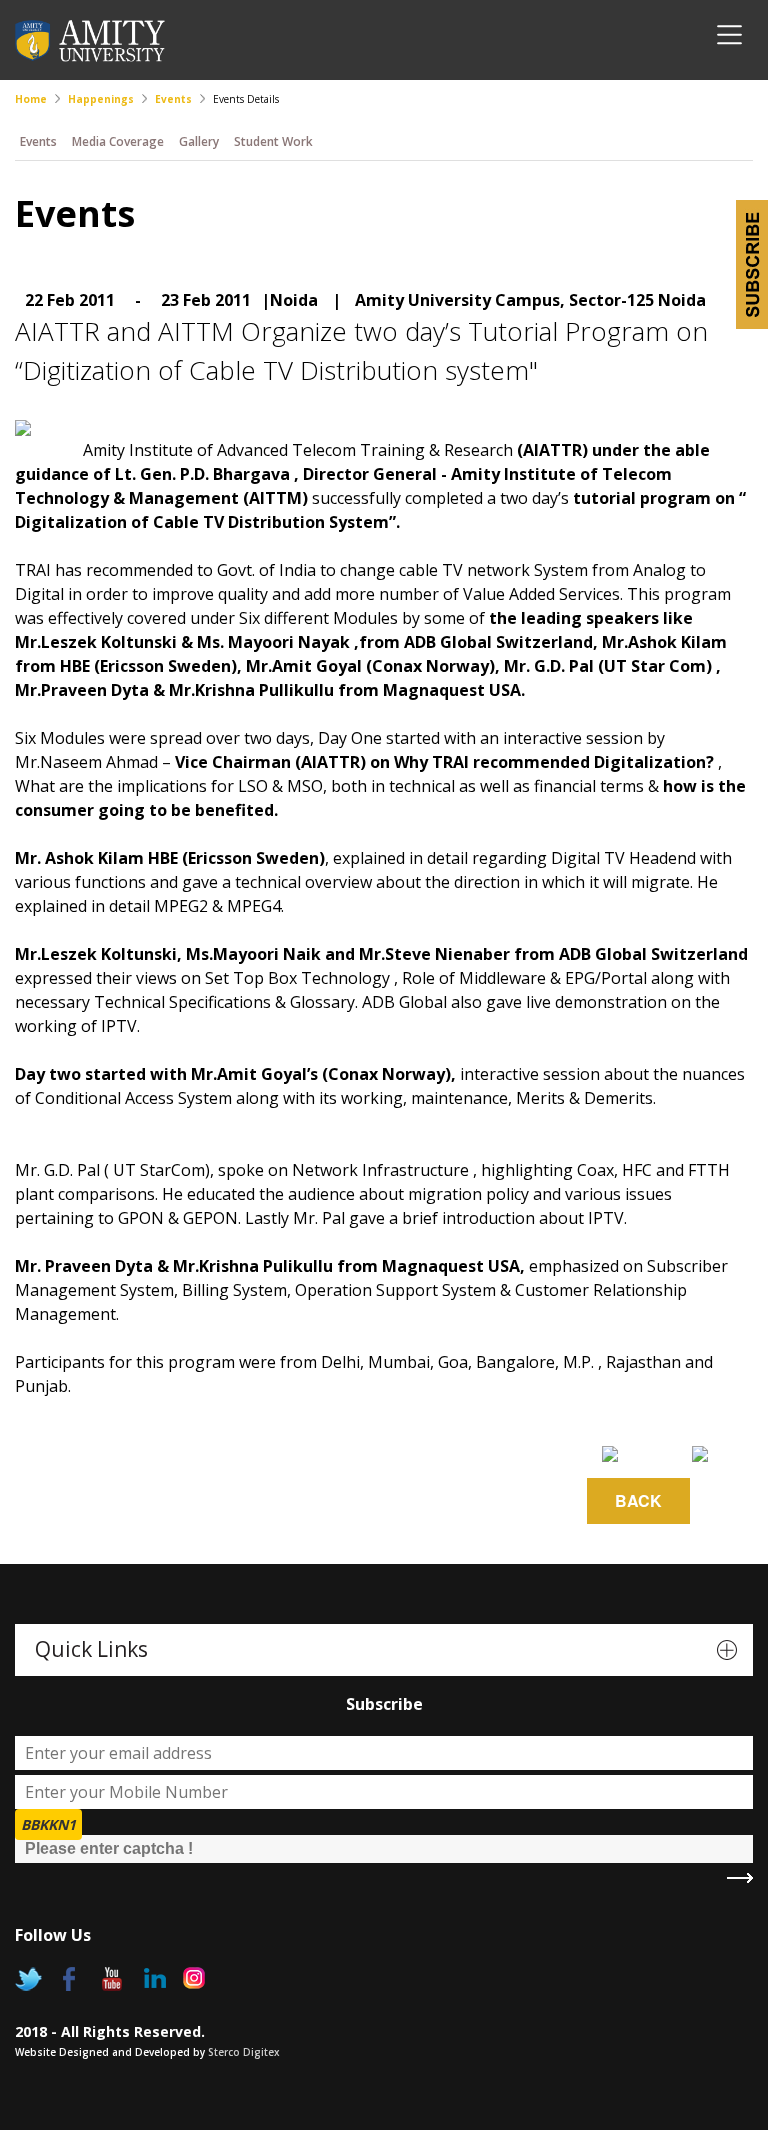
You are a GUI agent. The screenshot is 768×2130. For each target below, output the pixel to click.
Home (31, 99)
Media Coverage (118, 141)
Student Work (273, 141)
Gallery (199, 141)
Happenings (101, 99)
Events (173, 99)
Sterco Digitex (244, 2052)
